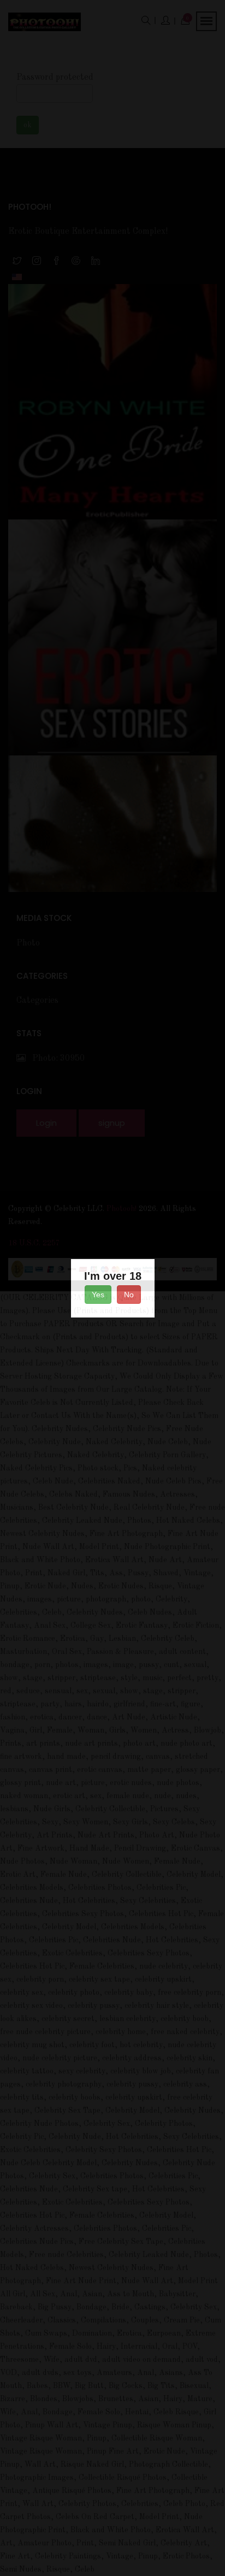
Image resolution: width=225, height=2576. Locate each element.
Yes (98, 1295)
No (129, 1295)
